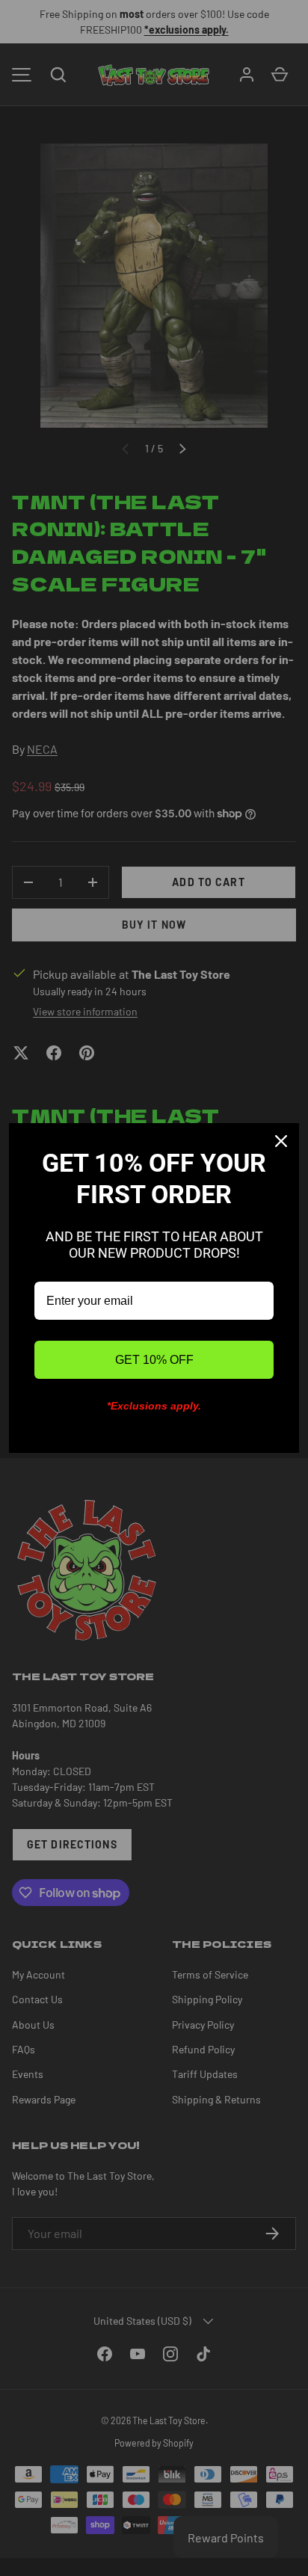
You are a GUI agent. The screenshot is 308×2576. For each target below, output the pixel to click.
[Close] (281, 1141)
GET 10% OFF (154, 1360)
